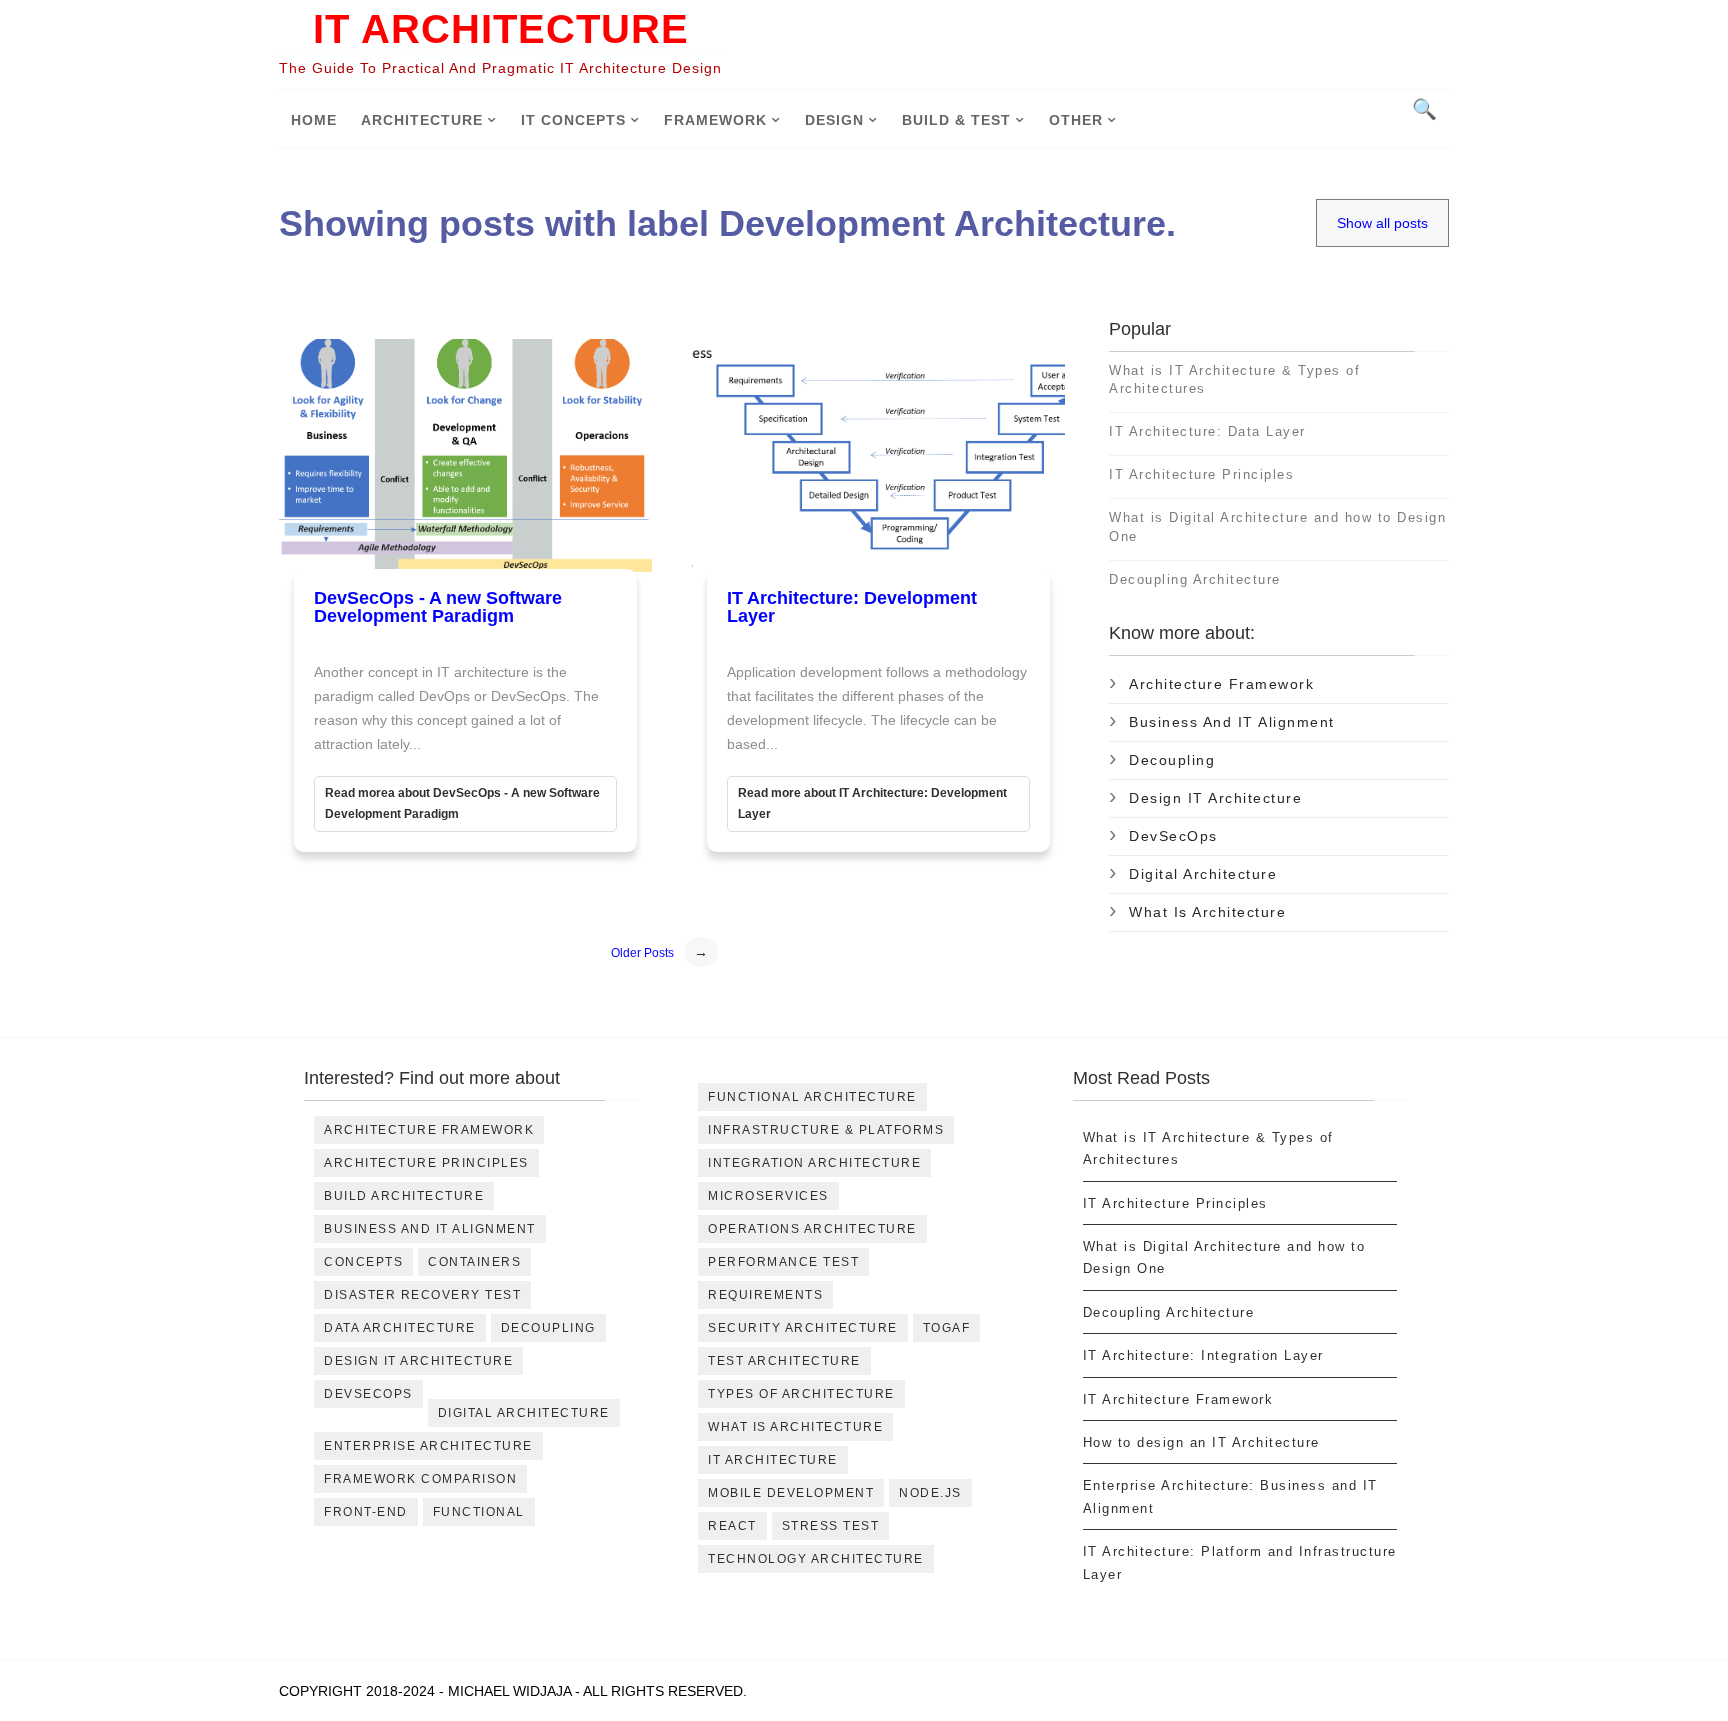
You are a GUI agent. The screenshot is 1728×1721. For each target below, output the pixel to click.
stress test (831, 1526)
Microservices (768, 1196)
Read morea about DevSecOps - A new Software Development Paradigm (462, 803)
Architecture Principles (426, 1163)
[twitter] (490, 485)
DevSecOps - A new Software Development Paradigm (438, 607)
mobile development (791, 1493)
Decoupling (1172, 760)
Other (1076, 120)
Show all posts (1382, 223)
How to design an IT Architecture (1201, 1442)
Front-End (366, 1512)
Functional (479, 1512)
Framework (715, 120)
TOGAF (947, 1328)
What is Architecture (1207, 912)
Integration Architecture (814, 1163)
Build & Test (956, 120)
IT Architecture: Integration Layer (1203, 1355)
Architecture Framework (1221, 684)
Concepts (363, 1262)
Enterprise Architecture (428, 1446)
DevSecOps (1173, 836)
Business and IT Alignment (1232, 722)
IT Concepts (573, 120)
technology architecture (816, 1559)
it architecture (773, 1460)
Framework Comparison (420, 1479)
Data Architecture (400, 1328)
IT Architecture (501, 29)
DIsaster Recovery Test (422, 1295)
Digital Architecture (1203, 874)
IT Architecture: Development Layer (852, 607)
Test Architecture (784, 1361)
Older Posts (642, 953)
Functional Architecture (812, 1097)
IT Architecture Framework (1178, 1399)
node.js (930, 1493)
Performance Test (783, 1262)
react (732, 1526)
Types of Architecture (801, 1394)
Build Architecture (404, 1196)
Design (834, 120)
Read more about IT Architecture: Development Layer (872, 803)
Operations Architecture (812, 1229)
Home (314, 120)
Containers (474, 1262)
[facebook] (436, 485)
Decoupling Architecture (1195, 579)
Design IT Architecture (1215, 798)
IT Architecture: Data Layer (1207, 431)
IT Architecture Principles (1201, 474)
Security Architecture (803, 1328)
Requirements (765, 1295)
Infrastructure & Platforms (826, 1130)
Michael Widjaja (509, 1691)
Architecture (422, 120)
